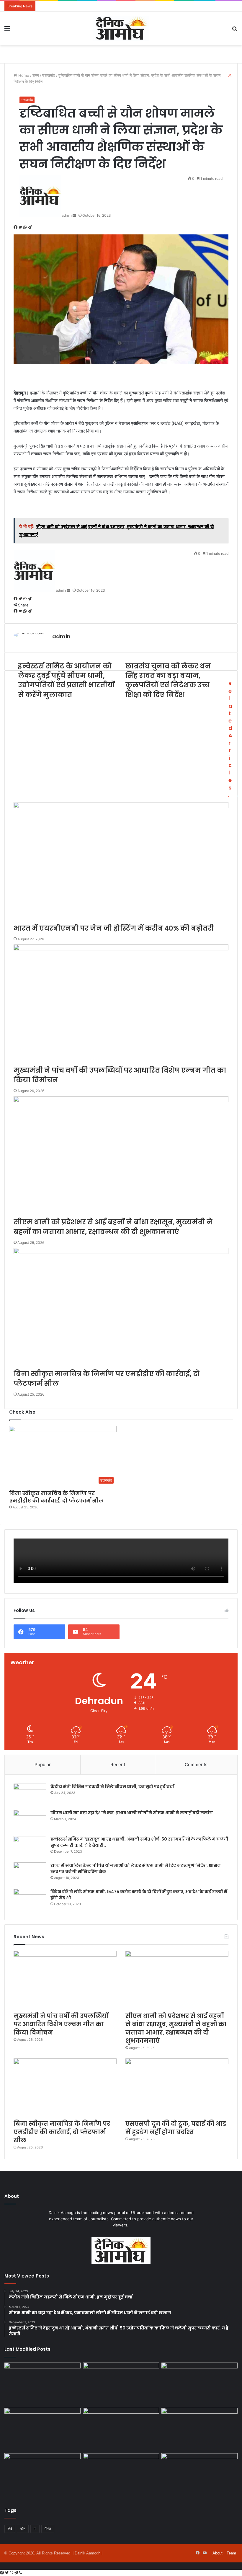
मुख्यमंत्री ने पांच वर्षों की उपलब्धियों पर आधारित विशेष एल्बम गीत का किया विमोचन (61, 2024)
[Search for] (235, 31)
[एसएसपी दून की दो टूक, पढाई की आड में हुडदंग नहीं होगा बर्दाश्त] (177, 2088)
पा (35, 2529)
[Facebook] (3, 2573)
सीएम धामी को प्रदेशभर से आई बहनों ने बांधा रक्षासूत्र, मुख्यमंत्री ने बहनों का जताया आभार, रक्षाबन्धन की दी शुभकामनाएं (176, 2028)
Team (231, 2553)
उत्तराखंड (27, 100)
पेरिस (48, 2529)
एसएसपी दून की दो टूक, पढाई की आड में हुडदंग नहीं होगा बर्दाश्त (176, 2128)
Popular (43, 1765)
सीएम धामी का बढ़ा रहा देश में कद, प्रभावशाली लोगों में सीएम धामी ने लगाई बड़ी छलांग (132, 1813)
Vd (10, 2529)
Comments (196, 1765)
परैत (23, 2529)
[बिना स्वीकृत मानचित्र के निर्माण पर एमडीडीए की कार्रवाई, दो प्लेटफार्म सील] (65, 2088)
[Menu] (7, 31)
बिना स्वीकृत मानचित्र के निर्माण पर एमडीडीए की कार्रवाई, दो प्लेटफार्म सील (56, 1497)
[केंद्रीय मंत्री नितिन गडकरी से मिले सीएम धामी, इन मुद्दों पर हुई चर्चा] (30, 1795)
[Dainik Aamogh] (121, 28)
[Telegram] (17, 2573)
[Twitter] (7, 2573)
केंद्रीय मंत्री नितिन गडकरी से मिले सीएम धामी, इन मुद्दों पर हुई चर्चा (112, 1787)
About (218, 2553)
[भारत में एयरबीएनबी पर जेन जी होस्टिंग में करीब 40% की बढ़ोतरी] (42, 2384)
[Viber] (21, 2573)
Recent (118, 1765)
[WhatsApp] (12, 2573)
